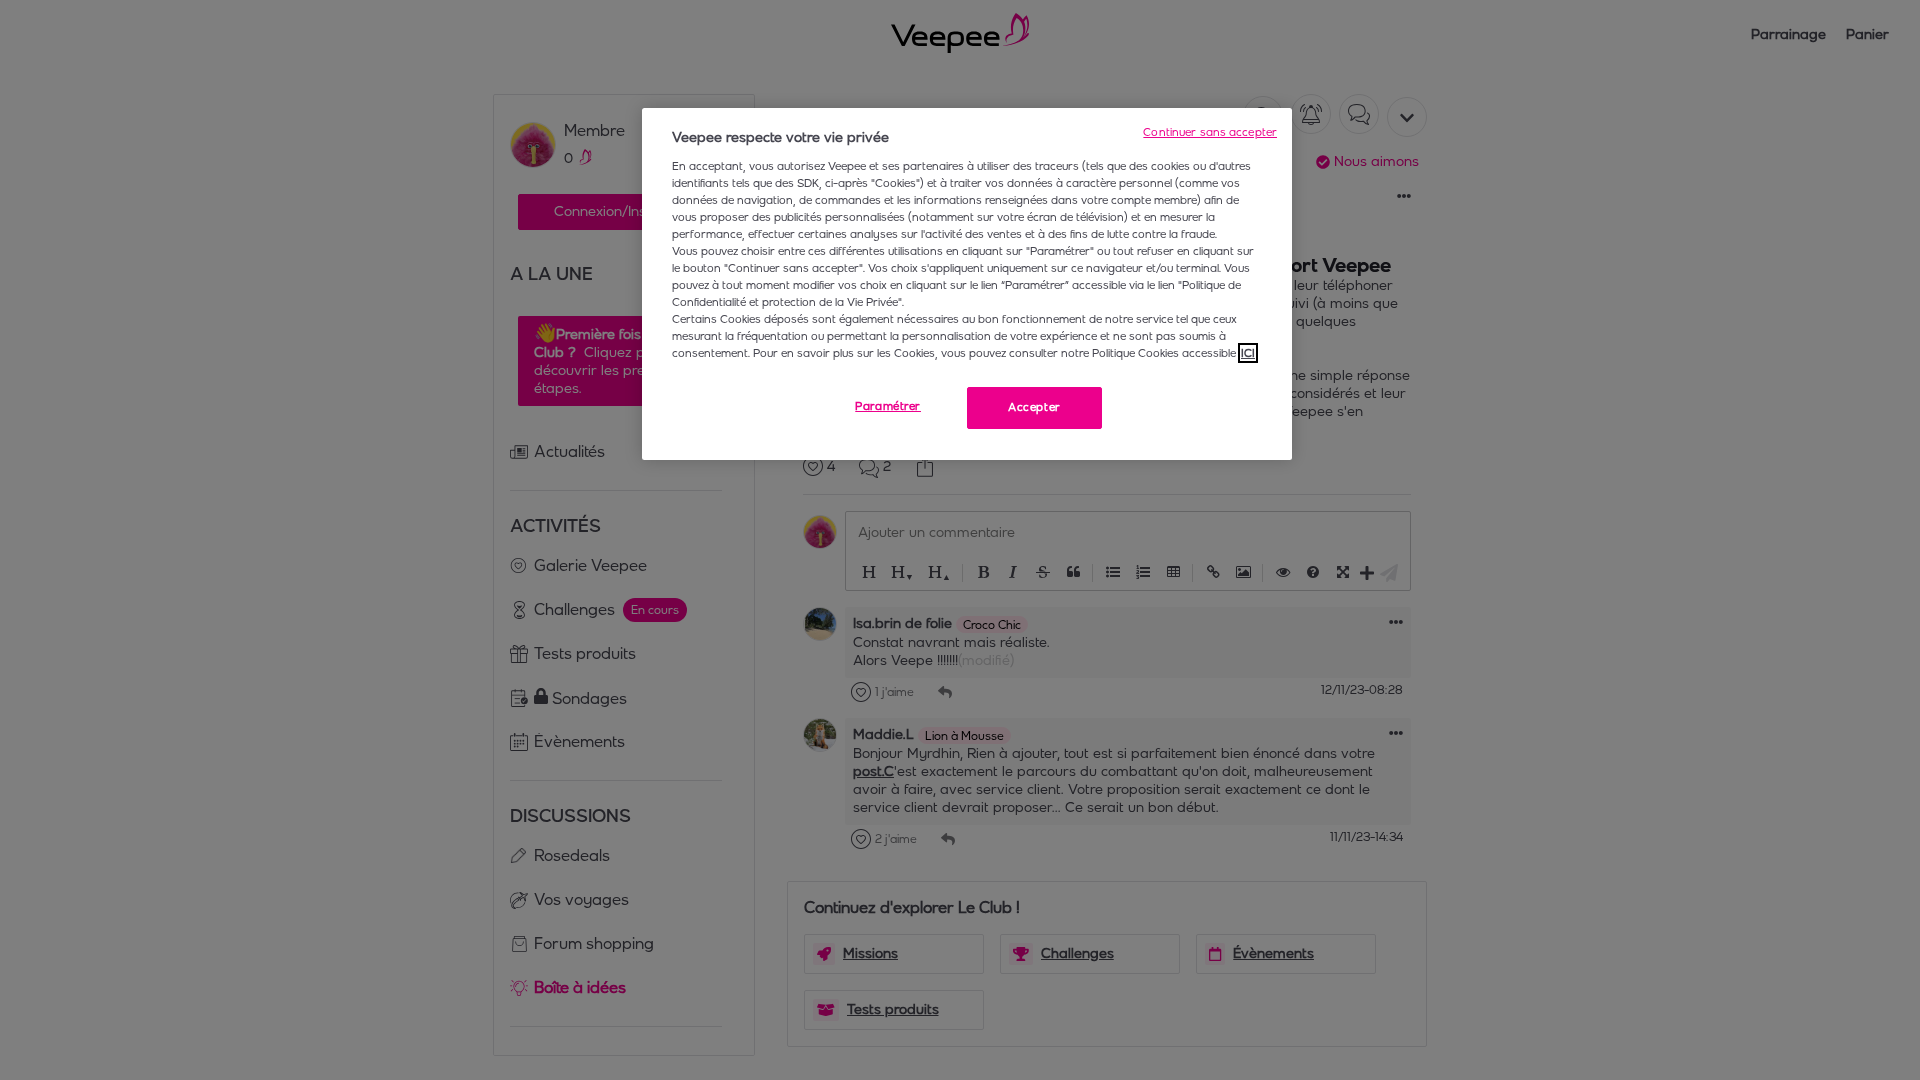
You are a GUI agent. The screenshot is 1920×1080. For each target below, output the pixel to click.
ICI (1248, 353)
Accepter (1034, 407)
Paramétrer (888, 406)
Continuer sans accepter (1210, 132)
